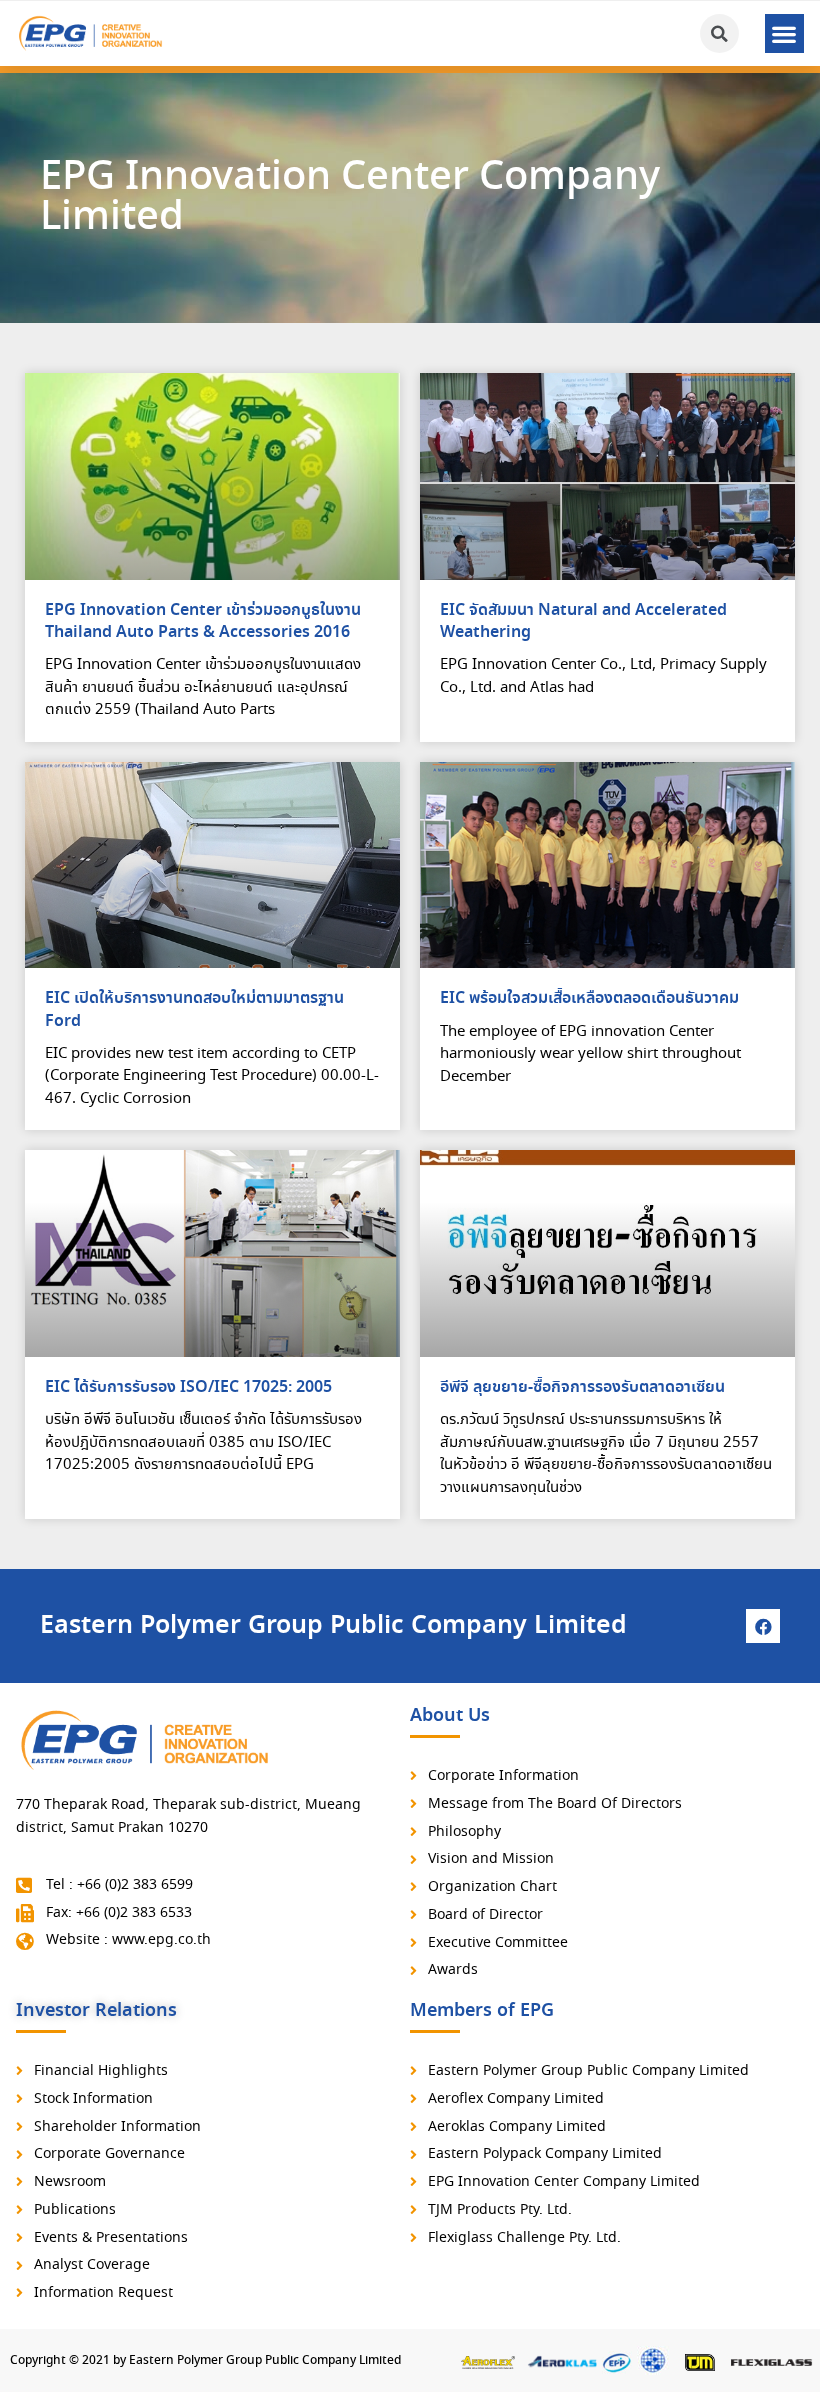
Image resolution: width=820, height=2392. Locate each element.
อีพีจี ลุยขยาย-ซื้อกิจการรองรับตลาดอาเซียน (582, 1387)
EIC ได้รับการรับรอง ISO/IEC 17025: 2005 (188, 1387)
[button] (784, 33)
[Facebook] (763, 1626)
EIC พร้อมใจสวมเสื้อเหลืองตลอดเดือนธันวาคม (589, 998)
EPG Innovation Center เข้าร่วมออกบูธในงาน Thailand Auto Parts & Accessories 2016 (203, 621)
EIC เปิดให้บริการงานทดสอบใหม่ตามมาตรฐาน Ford (194, 1009)
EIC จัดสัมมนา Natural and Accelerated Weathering (583, 621)
